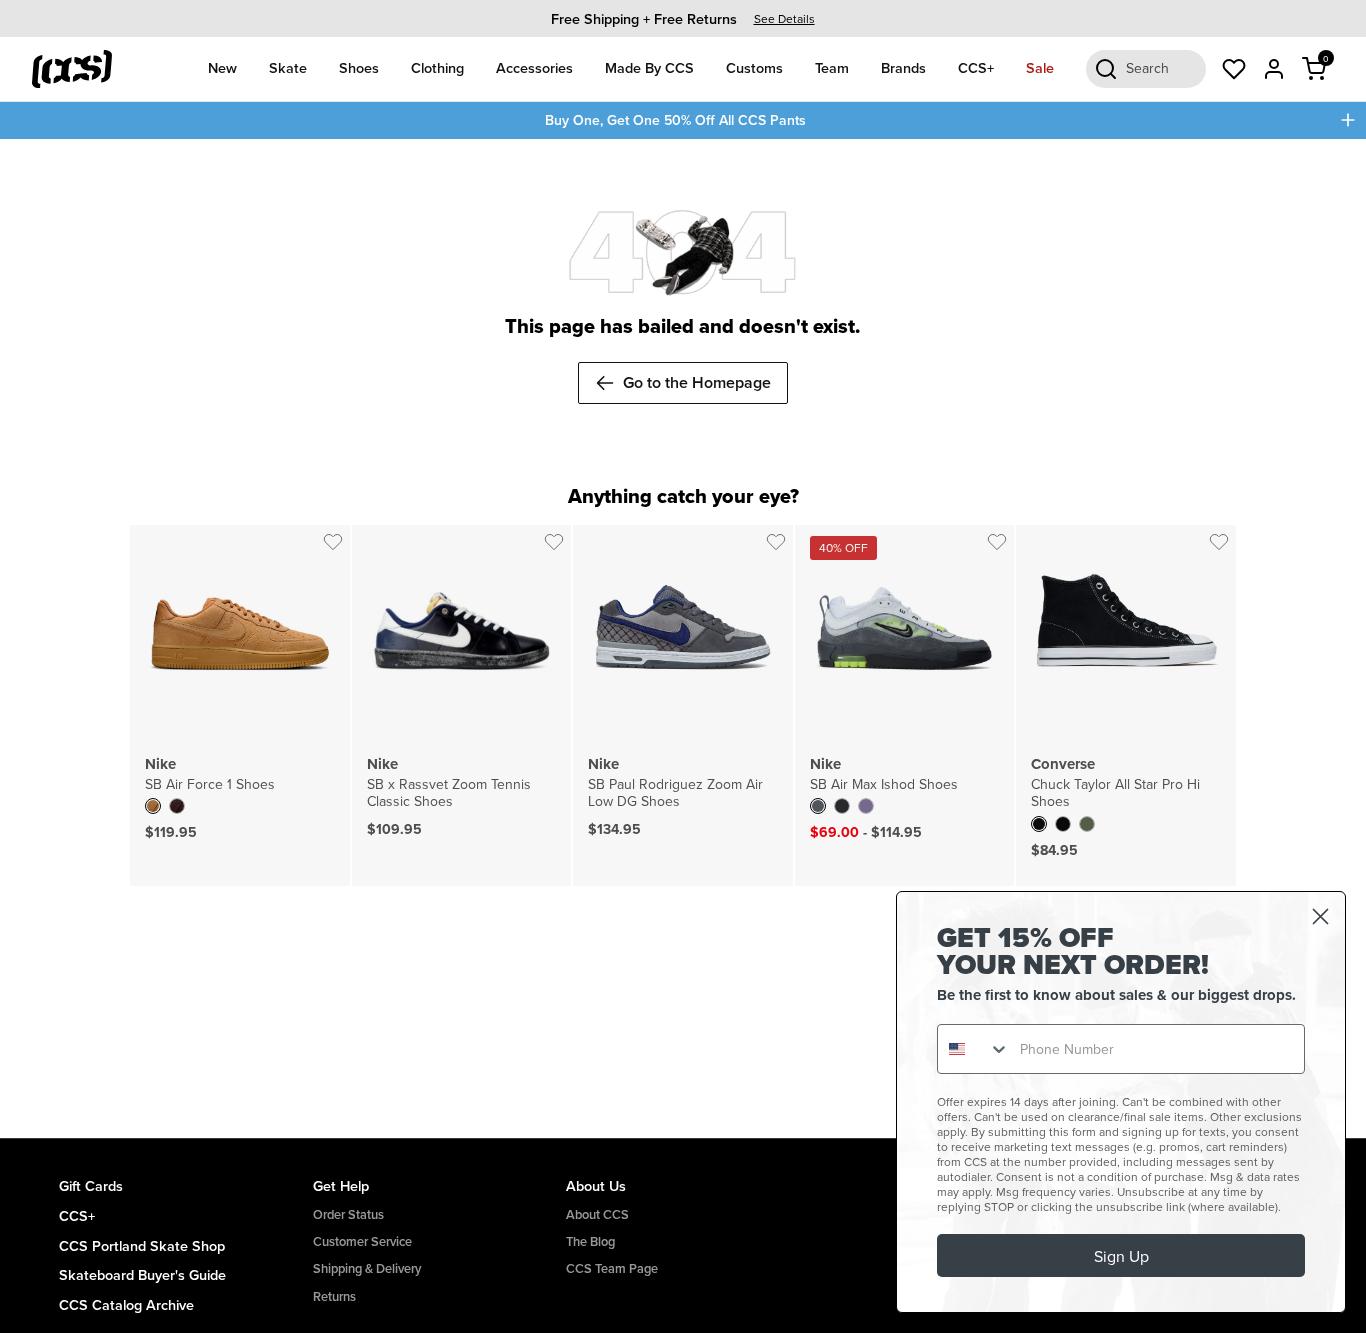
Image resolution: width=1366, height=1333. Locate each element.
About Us (596, 1185)
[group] (683, 18)
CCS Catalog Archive (126, 1304)
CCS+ (976, 67)
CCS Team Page (612, 1268)
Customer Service (362, 1241)
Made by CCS (649, 67)
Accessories (534, 67)
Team (832, 67)
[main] (683, 639)
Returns (334, 1296)
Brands (903, 67)
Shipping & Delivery (367, 1268)
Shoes (359, 67)
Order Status (348, 1214)
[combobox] (974, 1049)
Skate (288, 67)
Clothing (437, 67)
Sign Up (1121, 1256)
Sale (1040, 67)
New (222, 67)
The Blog (590, 1241)
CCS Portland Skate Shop (142, 1245)
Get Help (341, 1185)
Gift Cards (91, 1185)
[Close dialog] (1320, 916)
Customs (754, 67)
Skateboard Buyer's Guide (142, 1274)
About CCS (597, 1214)
